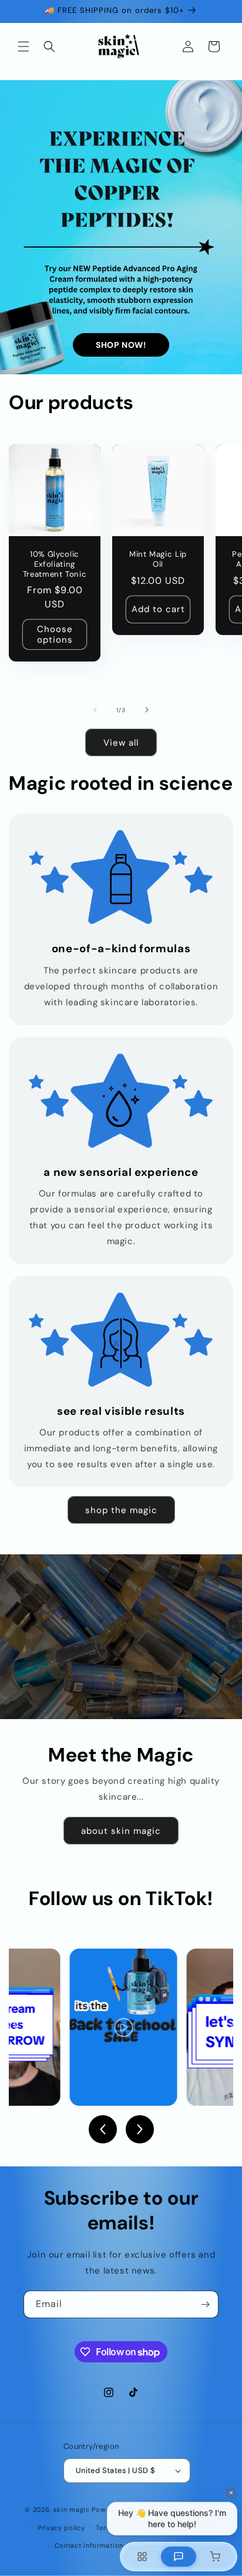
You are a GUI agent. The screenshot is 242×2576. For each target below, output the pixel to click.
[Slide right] (147, 710)
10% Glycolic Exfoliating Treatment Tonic (55, 564)
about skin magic (121, 1831)
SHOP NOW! (121, 345)
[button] (23, 46)
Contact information (89, 2545)
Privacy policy (61, 2528)
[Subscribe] (205, 2304)
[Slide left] (95, 710)
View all (121, 743)
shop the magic (121, 1510)
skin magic (72, 2509)
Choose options (55, 634)
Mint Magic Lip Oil (158, 559)
